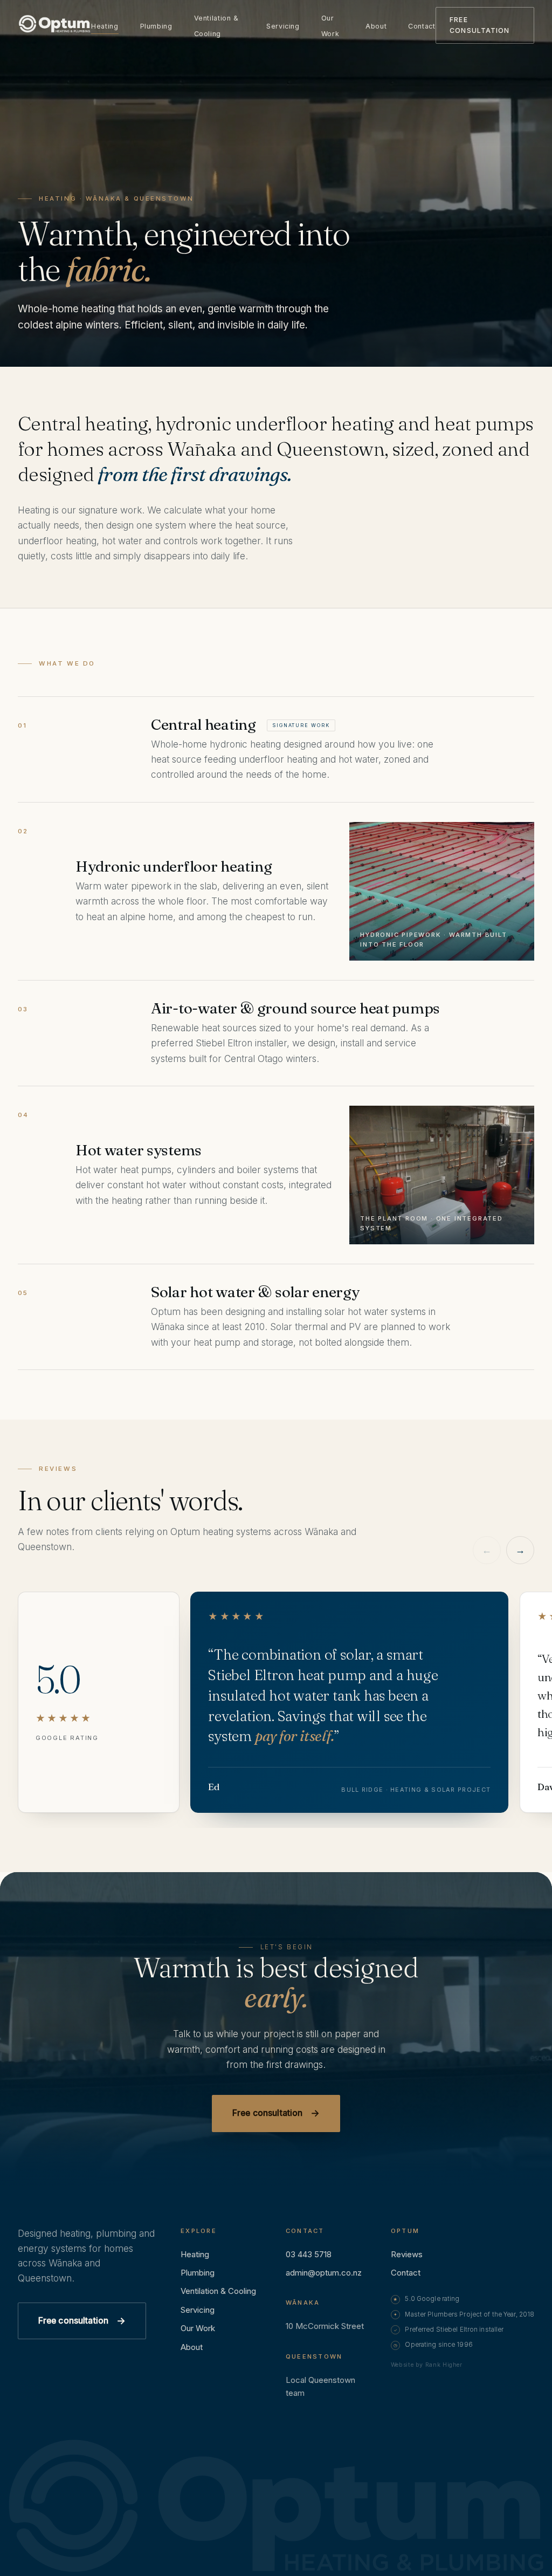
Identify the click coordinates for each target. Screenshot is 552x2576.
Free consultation (479, 25)
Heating (105, 26)
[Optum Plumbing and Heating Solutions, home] (54, 26)
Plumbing (156, 26)
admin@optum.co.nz (324, 2273)
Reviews (407, 2254)
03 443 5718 (309, 2254)
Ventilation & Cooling (216, 26)
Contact (422, 26)
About (376, 26)
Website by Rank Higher (427, 2365)
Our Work (330, 26)
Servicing (283, 26)
